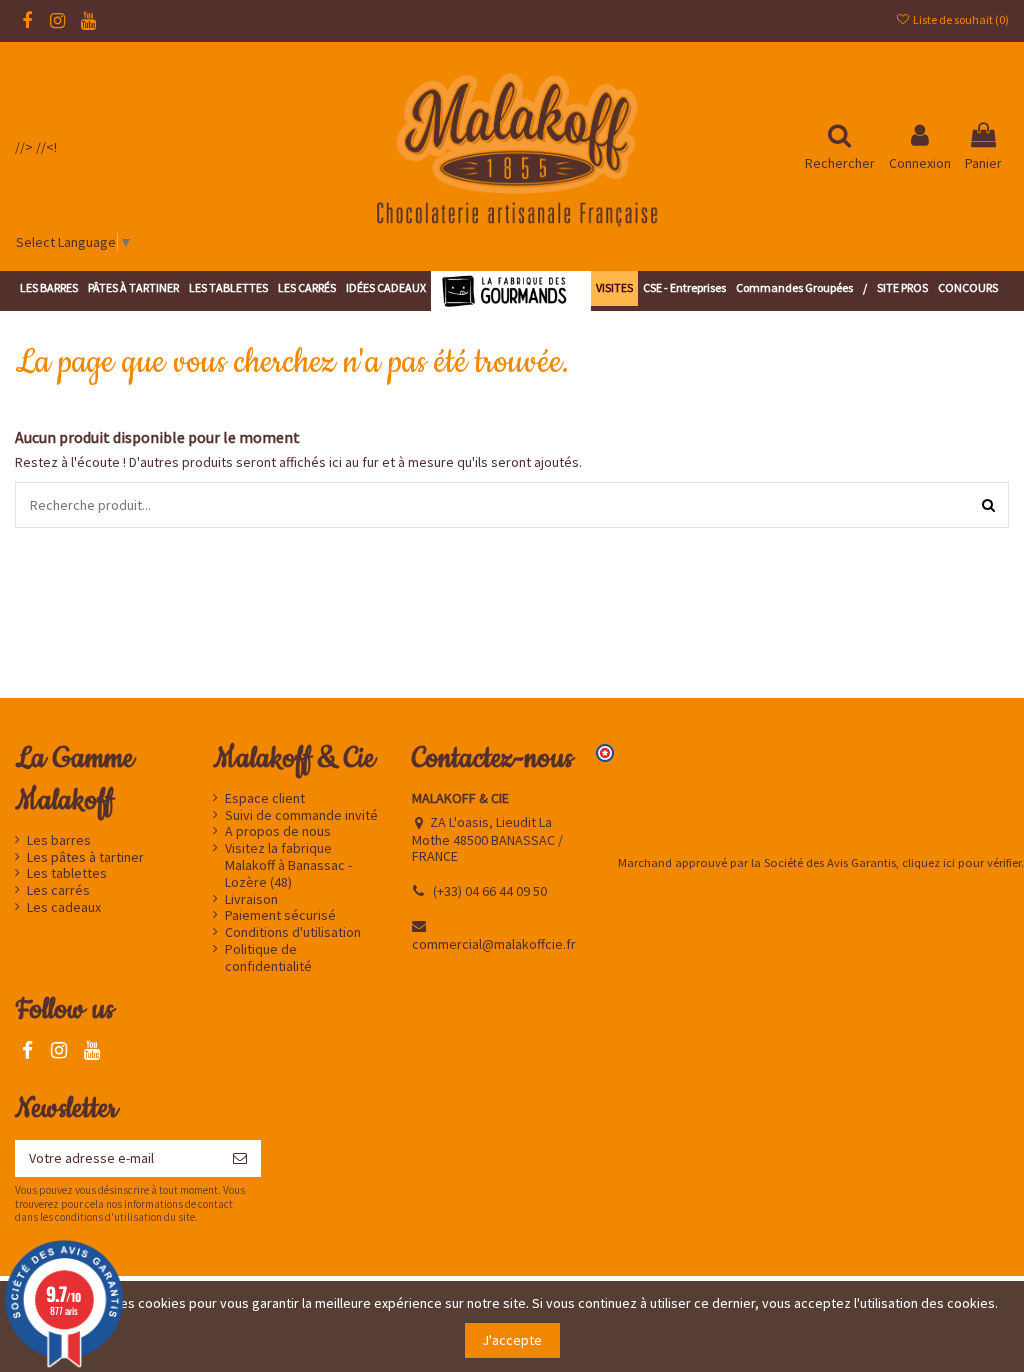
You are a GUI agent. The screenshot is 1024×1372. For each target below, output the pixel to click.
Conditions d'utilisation (293, 932)
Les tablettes (67, 873)
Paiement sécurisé (280, 915)
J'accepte (512, 1340)
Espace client (265, 798)
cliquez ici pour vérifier (961, 862)
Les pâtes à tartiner (85, 857)
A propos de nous (278, 831)
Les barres (59, 840)
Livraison (251, 899)
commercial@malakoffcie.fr (494, 944)
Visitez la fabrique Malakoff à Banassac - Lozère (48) (288, 865)
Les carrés (58, 890)
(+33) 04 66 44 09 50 (490, 891)
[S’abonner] (240, 1159)
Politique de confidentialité (268, 958)
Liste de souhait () (960, 19)
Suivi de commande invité (301, 815)
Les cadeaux (64, 907)
